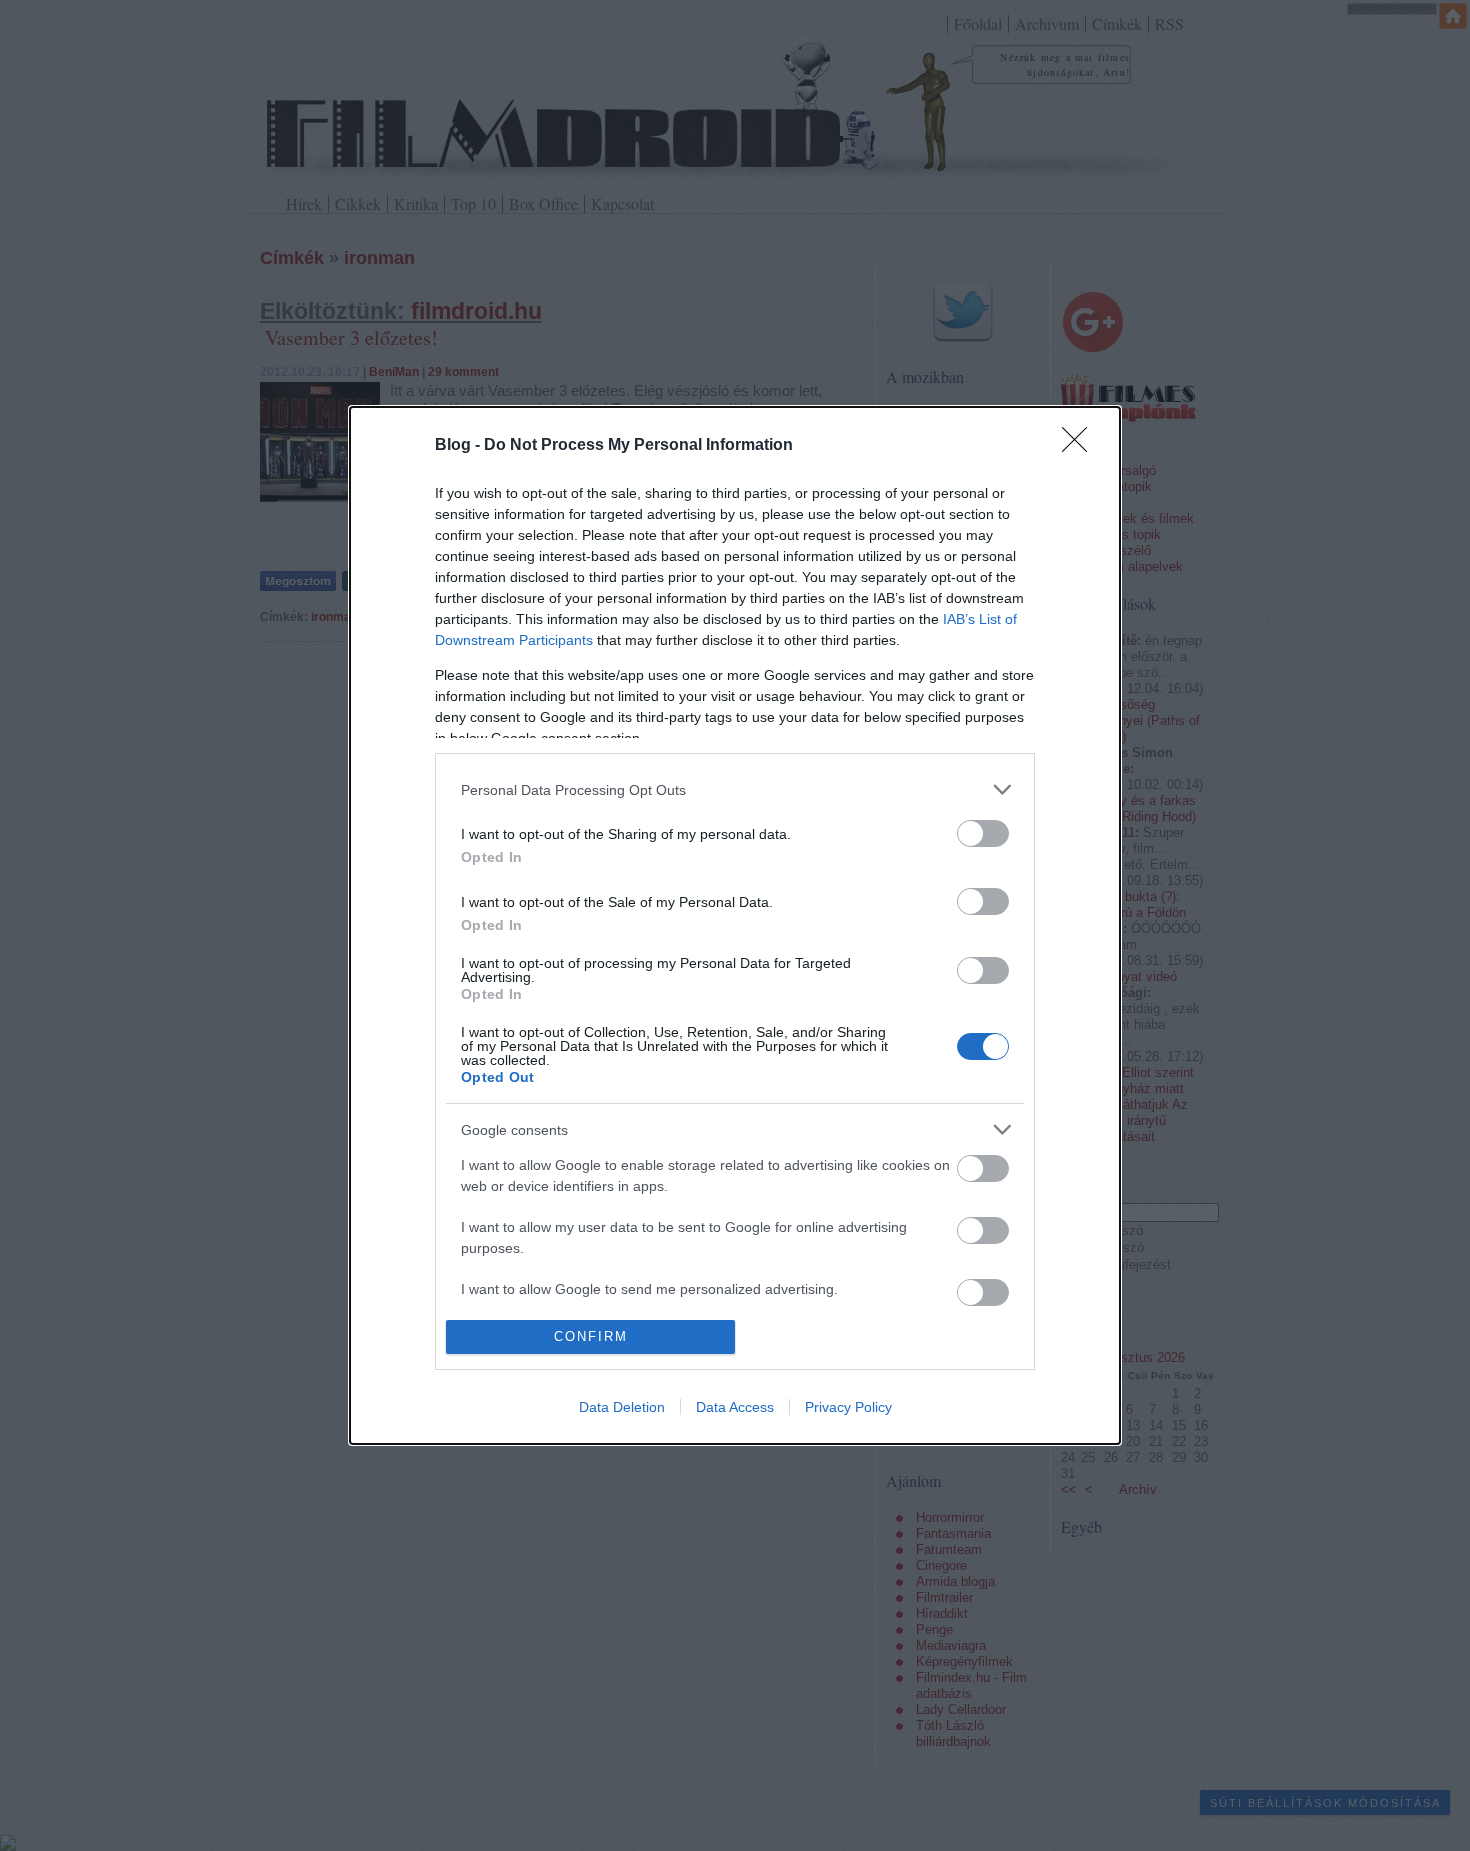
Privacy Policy (848, 1407)
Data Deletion (622, 1407)
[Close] (1081, 446)
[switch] (983, 833)
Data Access (735, 1407)
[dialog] (735, 925)
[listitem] (735, 789)
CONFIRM (591, 1336)
